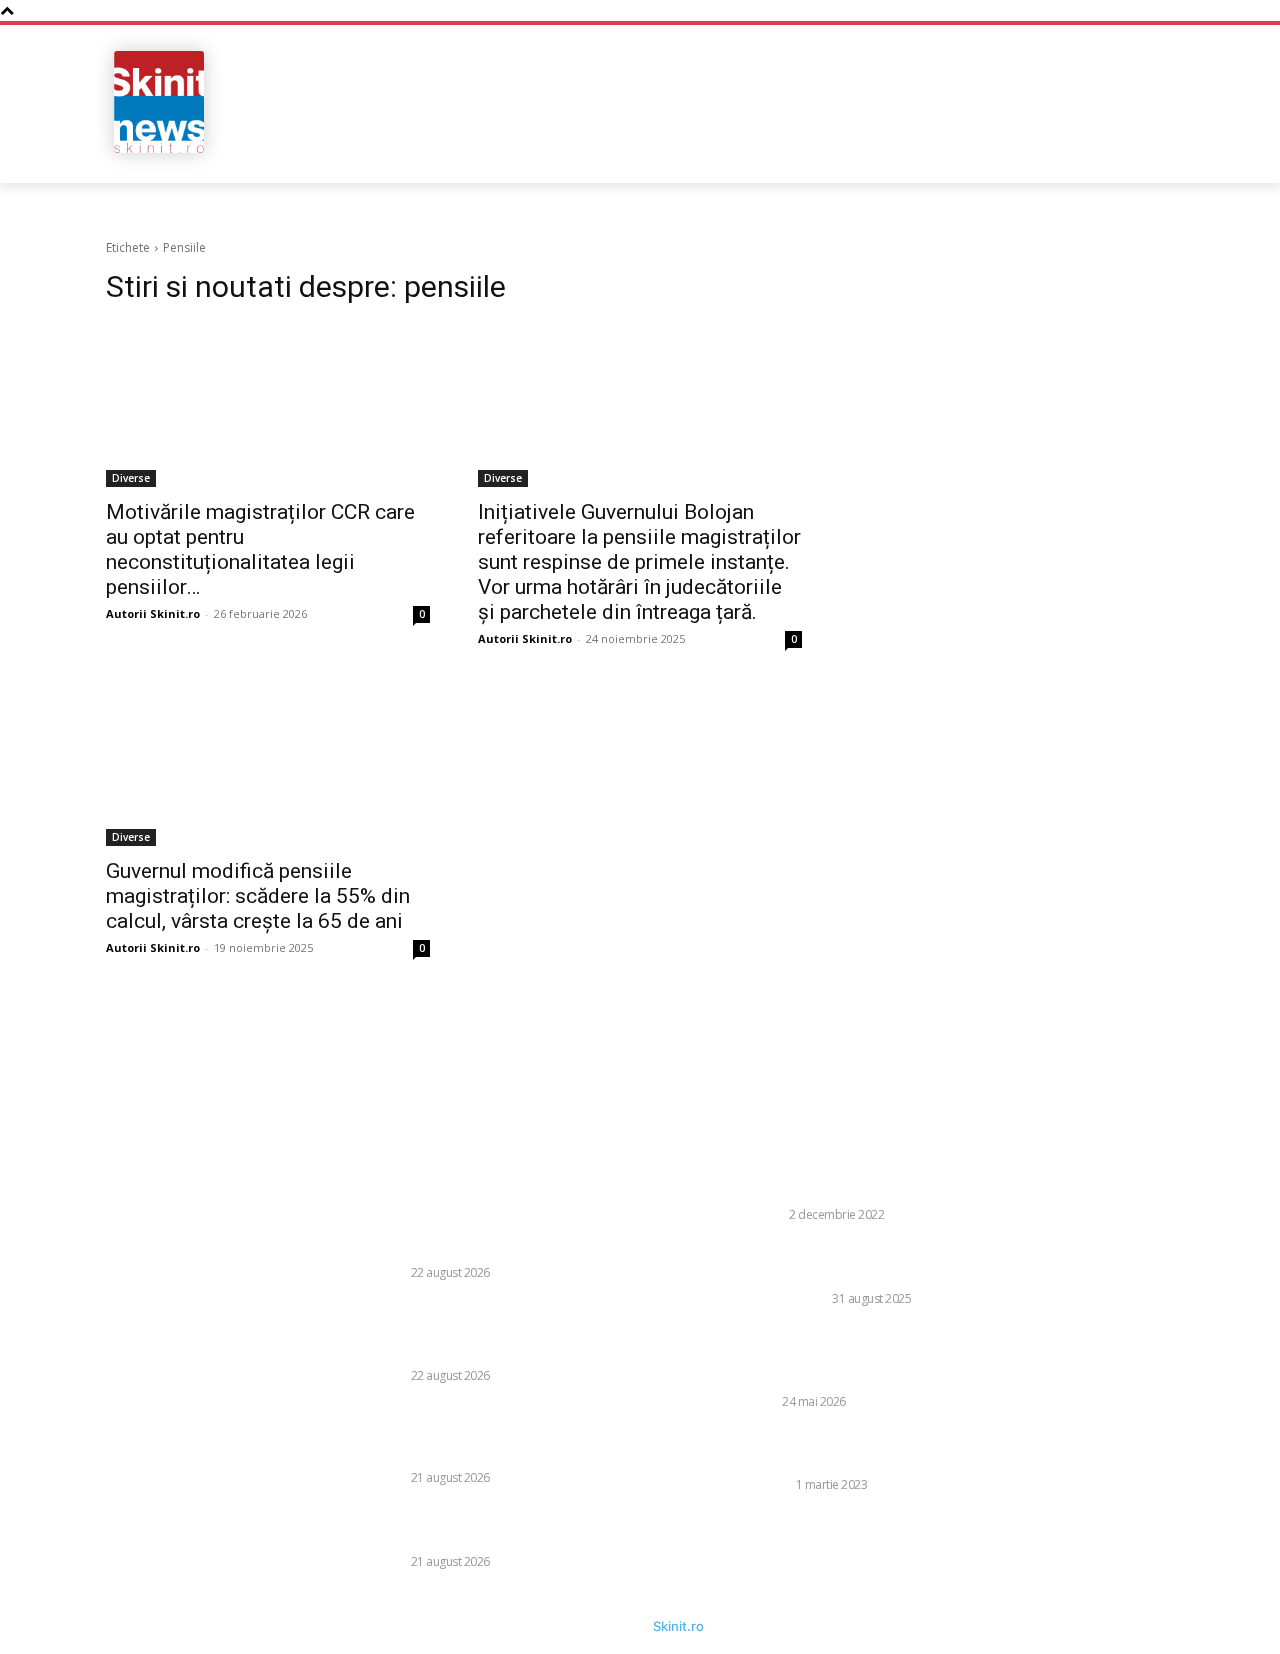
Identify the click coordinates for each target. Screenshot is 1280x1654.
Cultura (757, 1214)
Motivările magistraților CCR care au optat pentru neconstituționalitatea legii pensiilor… (260, 549)
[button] (1043, 150)
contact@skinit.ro (69, 1319)
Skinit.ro (678, 1626)
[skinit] (159, 102)
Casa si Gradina (778, 1298)
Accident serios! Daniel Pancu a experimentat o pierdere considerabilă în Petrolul (518, 1526)
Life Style (760, 1484)
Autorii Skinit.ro (153, 613)
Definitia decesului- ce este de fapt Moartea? (888, 1188)
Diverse (131, 478)
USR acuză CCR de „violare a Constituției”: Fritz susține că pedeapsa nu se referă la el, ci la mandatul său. (513, 1432)
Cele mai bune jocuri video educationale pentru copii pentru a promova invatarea (868, 1449)
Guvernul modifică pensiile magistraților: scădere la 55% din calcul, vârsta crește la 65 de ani (258, 896)
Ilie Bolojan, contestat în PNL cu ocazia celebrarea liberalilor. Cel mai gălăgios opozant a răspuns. (865, 1355)
